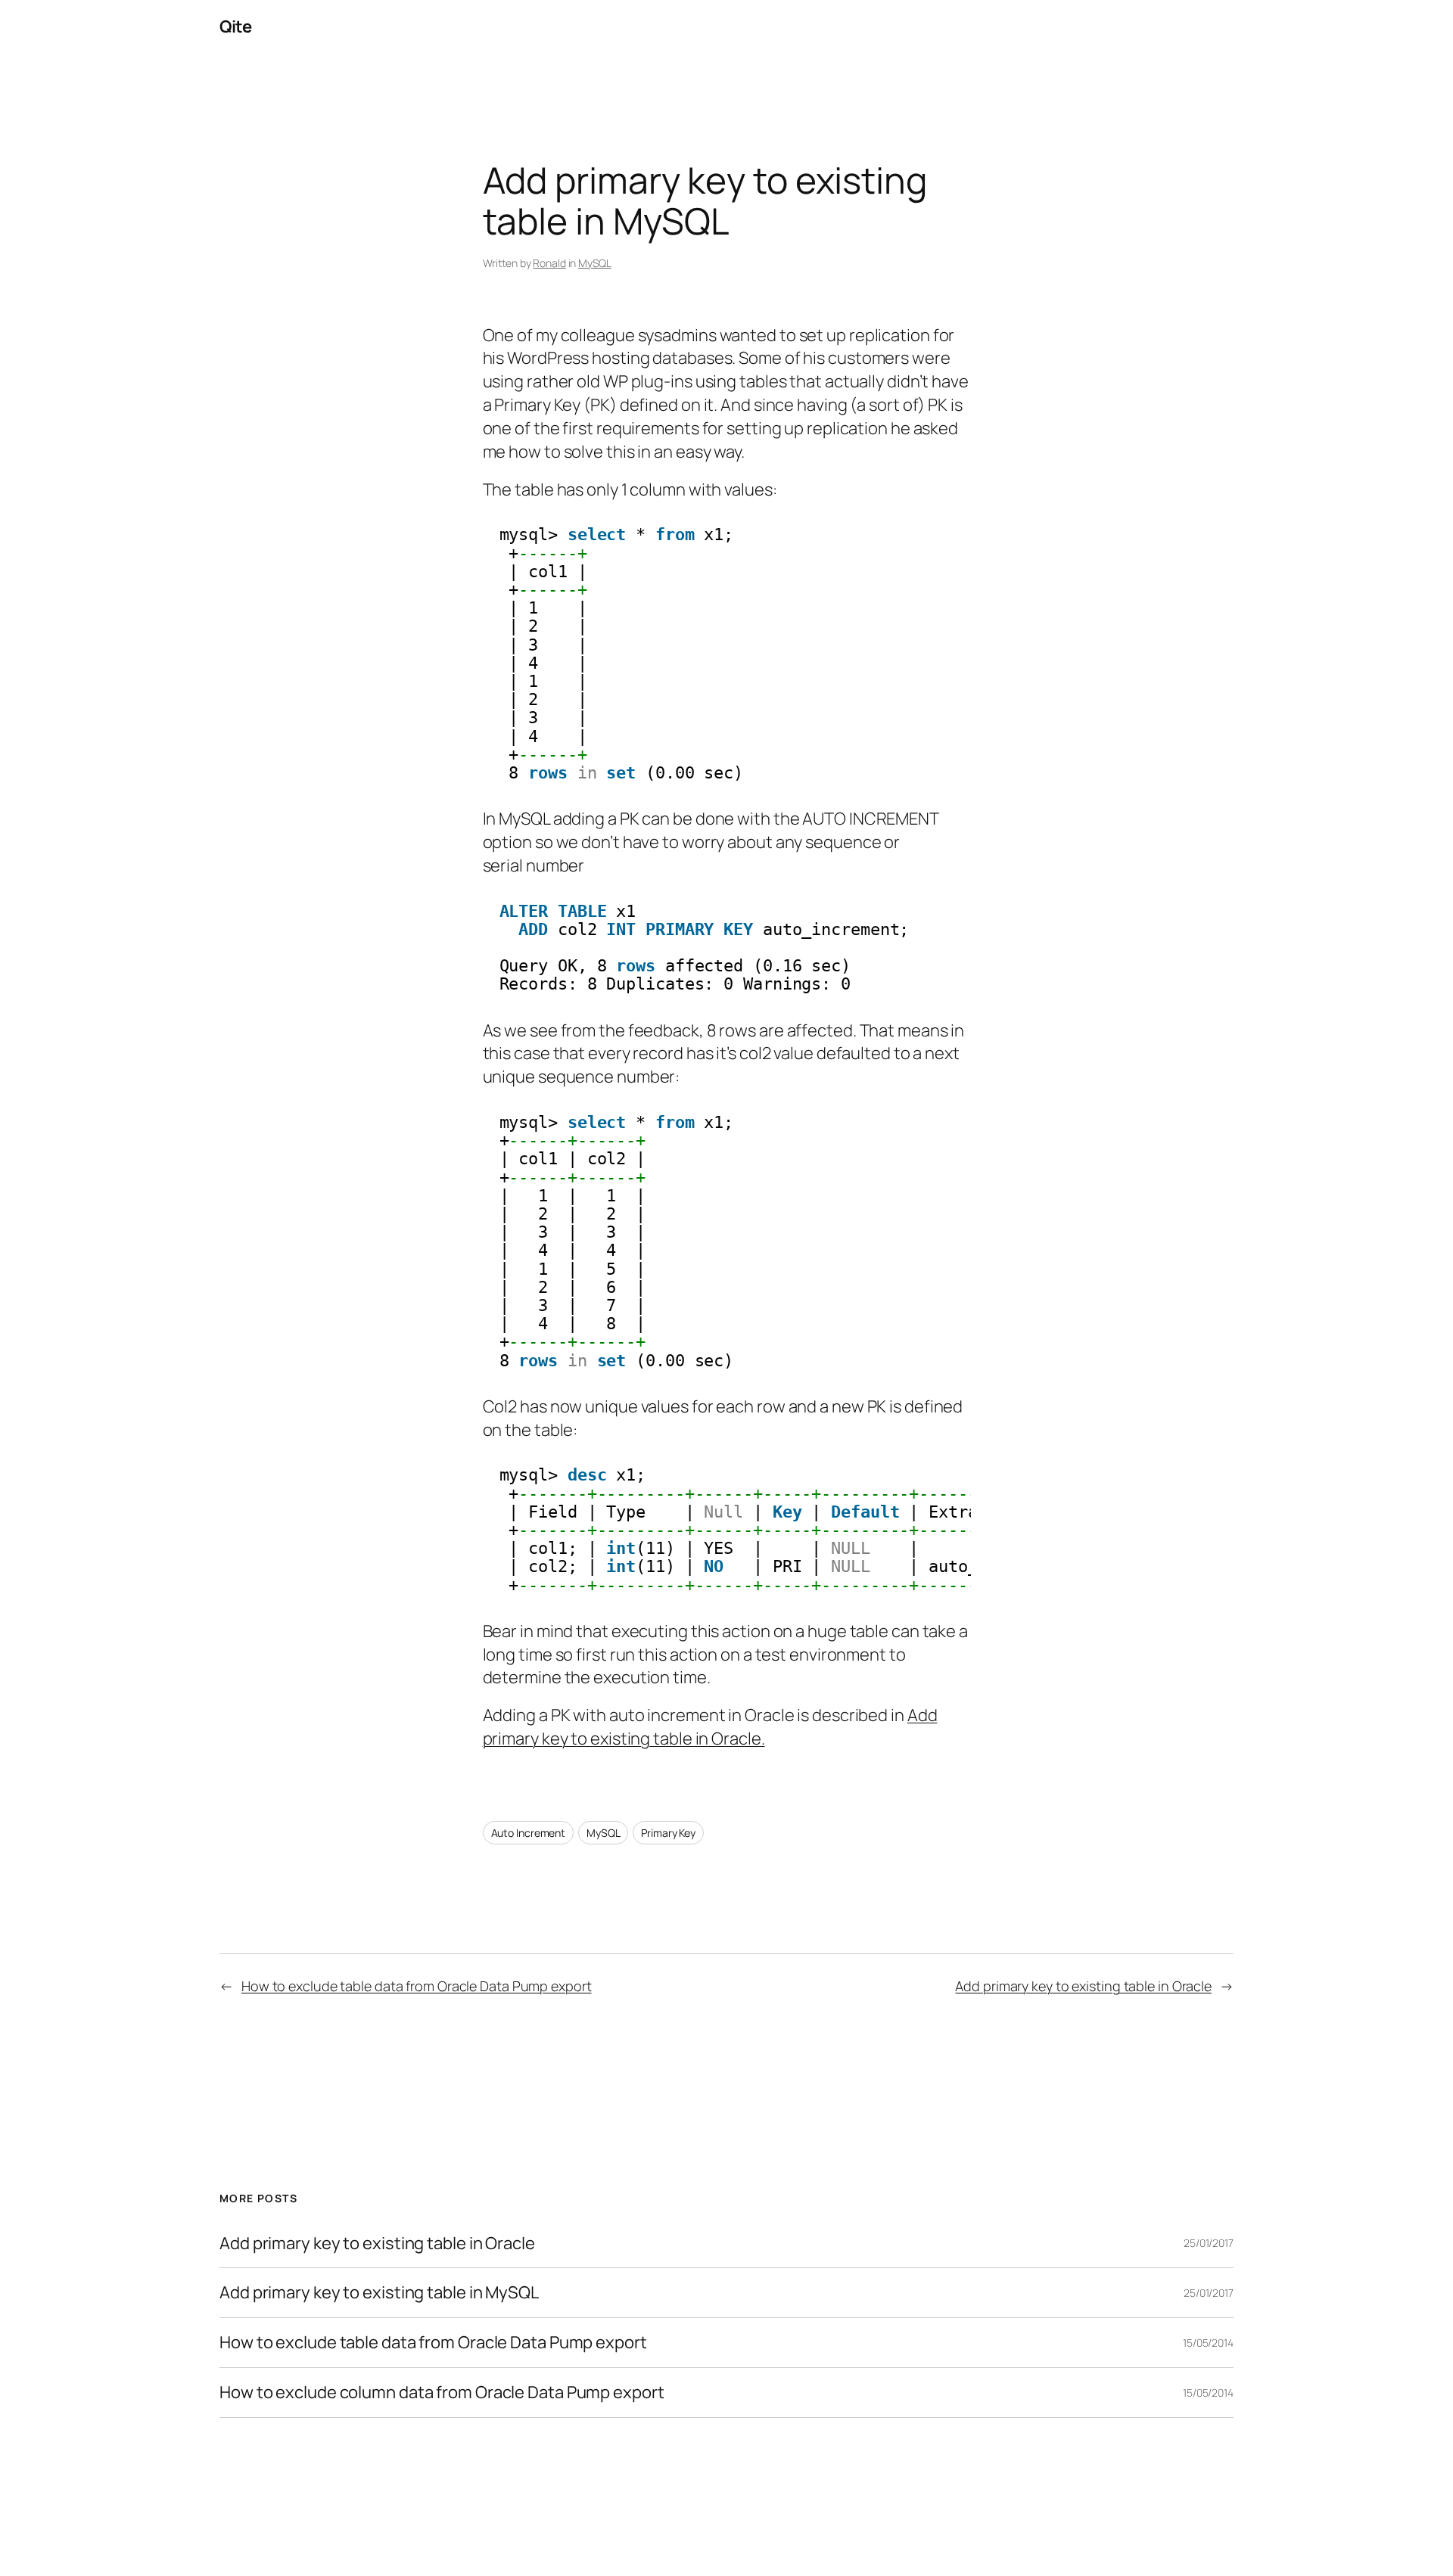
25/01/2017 (1209, 2243)
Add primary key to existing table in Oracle (1083, 1986)
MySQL (595, 263)
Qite (235, 26)
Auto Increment (529, 1833)
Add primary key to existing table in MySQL (379, 2293)
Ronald (549, 263)
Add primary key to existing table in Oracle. (710, 1727)
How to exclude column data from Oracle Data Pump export (442, 2393)
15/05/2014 (1208, 2343)
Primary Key (668, 1833)
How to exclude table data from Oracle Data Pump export (417, 1986)
